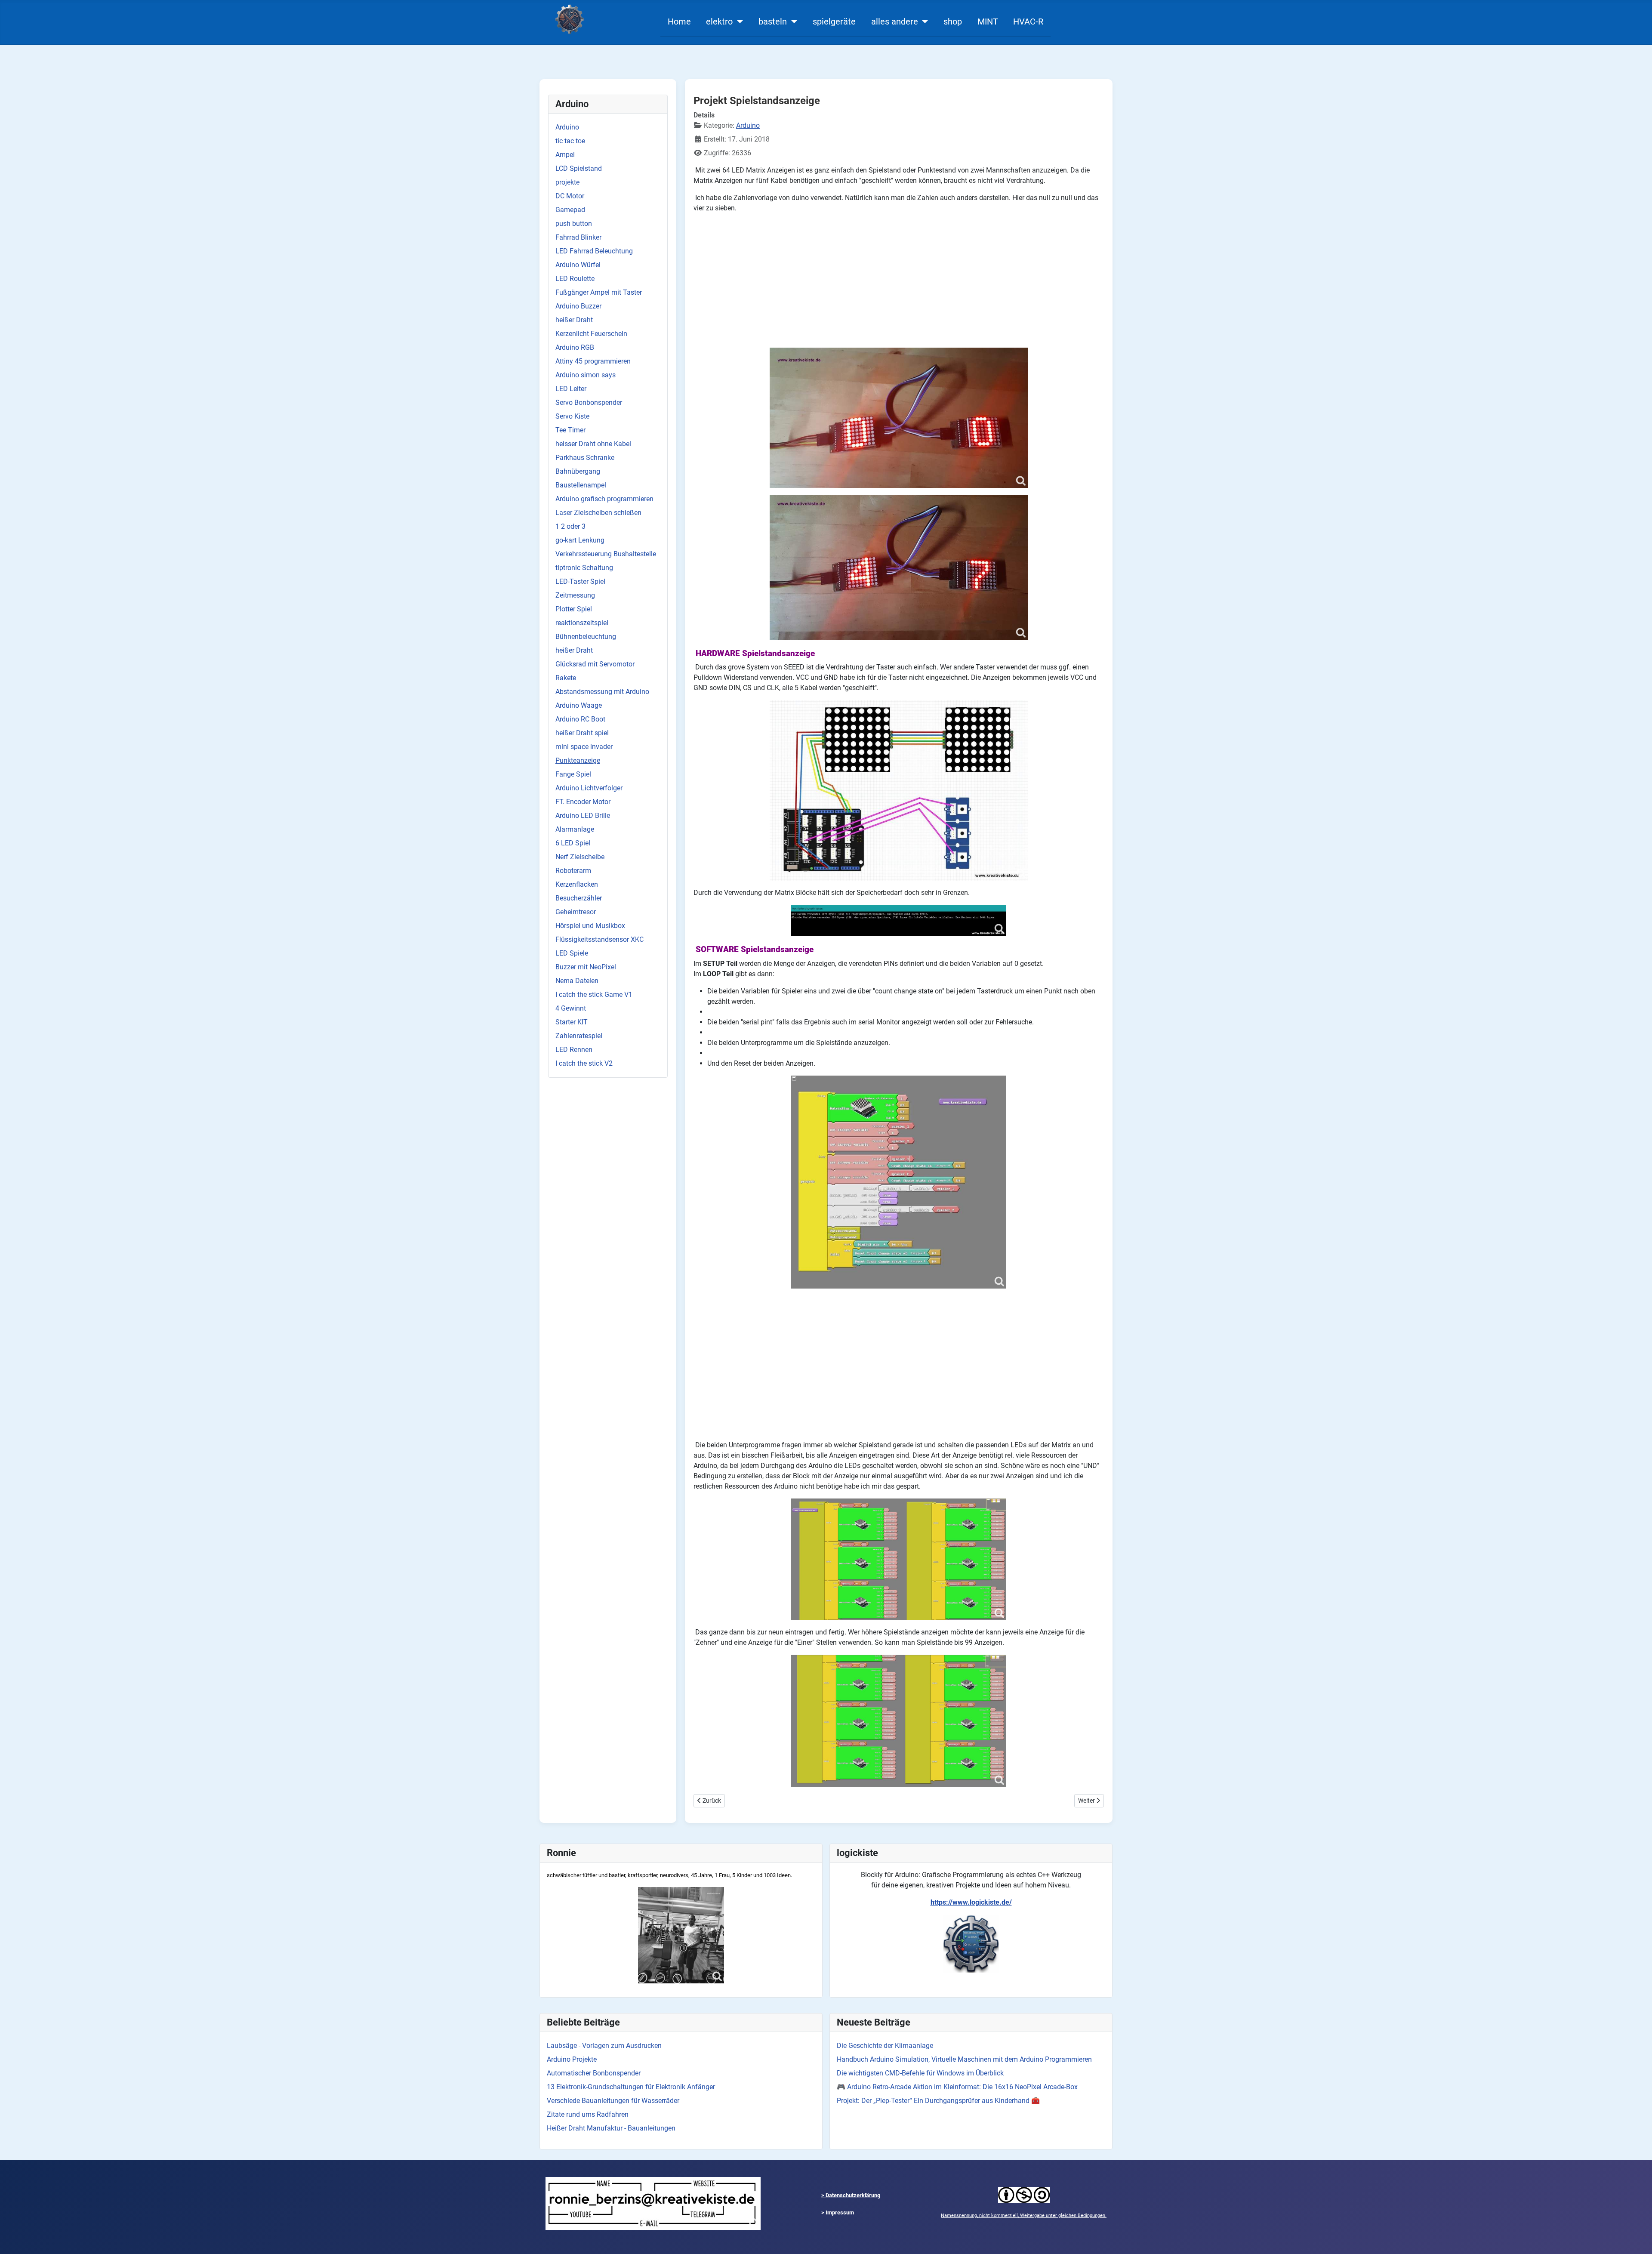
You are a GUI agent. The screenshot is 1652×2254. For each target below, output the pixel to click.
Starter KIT (572, 1022)
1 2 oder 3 (570, 526)
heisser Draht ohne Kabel (593, 444)
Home (679, 22)
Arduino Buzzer (578, 306)
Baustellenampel (581, 485)
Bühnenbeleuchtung (586, 637)
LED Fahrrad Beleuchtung (594, 251)
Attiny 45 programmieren (593, 361)
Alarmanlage (575, 829)
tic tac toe (570, 141)
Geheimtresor (576, 912)
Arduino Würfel (578, 265)
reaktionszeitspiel (582, 623)
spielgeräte (834, 22)
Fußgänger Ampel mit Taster (599, 292)
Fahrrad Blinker (578, 237)
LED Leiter (571, 389)
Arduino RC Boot (580, 719)
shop (953, 22)
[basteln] (792, 22)
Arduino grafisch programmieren (604, 499)
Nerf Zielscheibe (580, 857)
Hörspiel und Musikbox (590, 926)
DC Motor (570, 196)
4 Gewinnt (571, 1008)
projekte (567, 182)
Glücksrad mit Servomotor (595, 664)
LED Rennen (574, 1050)
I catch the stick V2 (584, 1063)
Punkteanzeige (578, 760)
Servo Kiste (572, 416)
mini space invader (584, 747)
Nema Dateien (577, 981)
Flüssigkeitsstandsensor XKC (599, 939)
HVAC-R (1028, 22)
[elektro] (738, 22)
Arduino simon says (586, 375)
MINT (988, 22)
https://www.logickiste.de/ (971, 1902)
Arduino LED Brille (583, 816)
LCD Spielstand (579, 168)
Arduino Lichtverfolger (589, 788)
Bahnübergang (578, 471)
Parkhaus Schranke (585, 458)
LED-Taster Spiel (580, 581)
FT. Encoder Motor (583, 802)
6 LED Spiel (573, 843)
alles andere (895, 22)
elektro (719, 22)
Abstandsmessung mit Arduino (602, 692)
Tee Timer (570, 430)
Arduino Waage (579, 705)
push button (574, 224)
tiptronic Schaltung (584, 568)
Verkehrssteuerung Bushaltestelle (606, 554)
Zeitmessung (575, 595)
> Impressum (838, 2212)
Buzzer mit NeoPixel (586, 967)
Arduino (567, 127)
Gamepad (570, 210)
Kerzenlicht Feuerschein (591, 334)
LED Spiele (572, 953)
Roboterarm (573, 871)
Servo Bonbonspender (589, 402)
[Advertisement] (899, 281)
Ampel (565, 155)
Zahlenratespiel (579, 1036)
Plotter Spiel (574, 609)
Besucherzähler (579, 898)
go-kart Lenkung (580, 540)
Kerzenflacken (577, 884)
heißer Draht (574, 320)
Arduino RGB (575, 347)
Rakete (566, 678)
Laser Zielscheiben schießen (598, 513)
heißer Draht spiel (582, 733)
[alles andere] (923, 22)
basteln (773, 22)
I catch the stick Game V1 (594, 994)
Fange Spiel (573, 774)
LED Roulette (575, 279)
